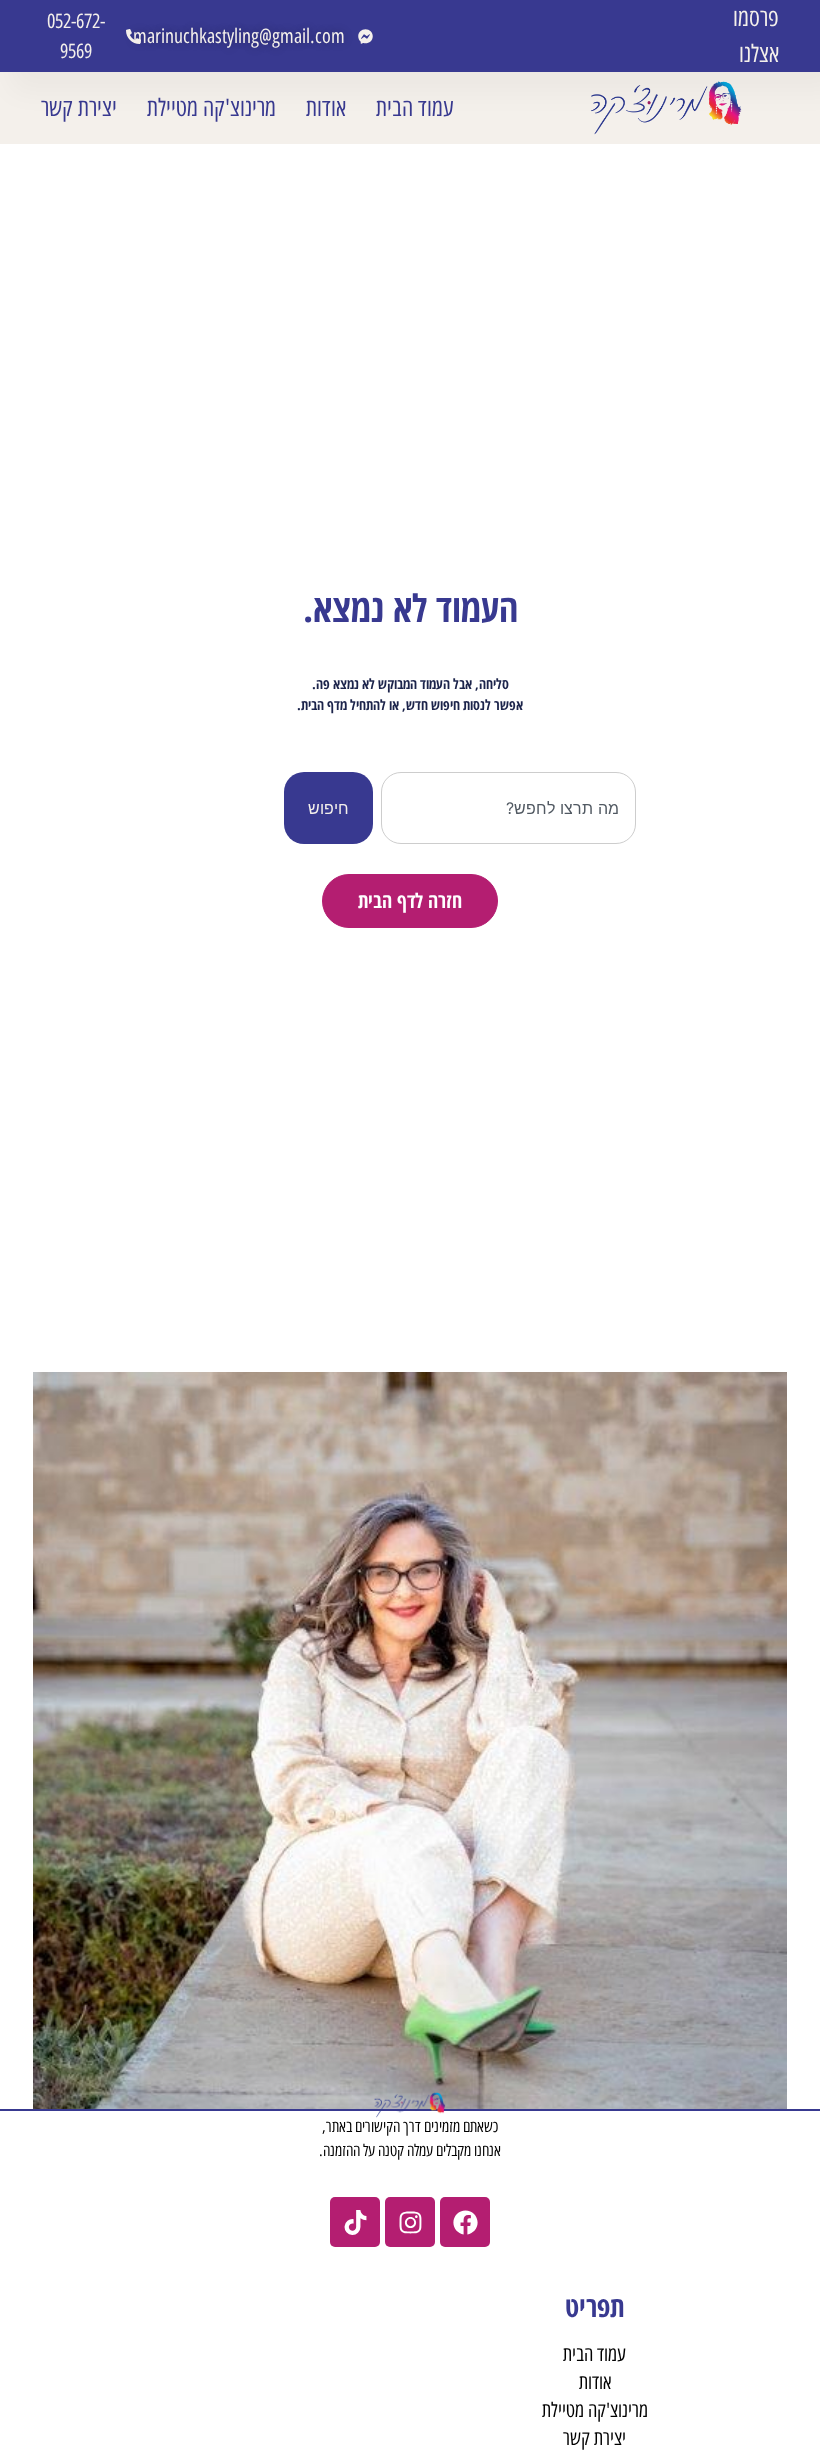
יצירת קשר (79, 107)
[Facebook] (465, 2222)
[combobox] (509, 808)
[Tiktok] (355, 2222)
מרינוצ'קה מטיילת (211, 107)
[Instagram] (410, 2222)
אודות (326, 107)
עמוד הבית (414, 107)
